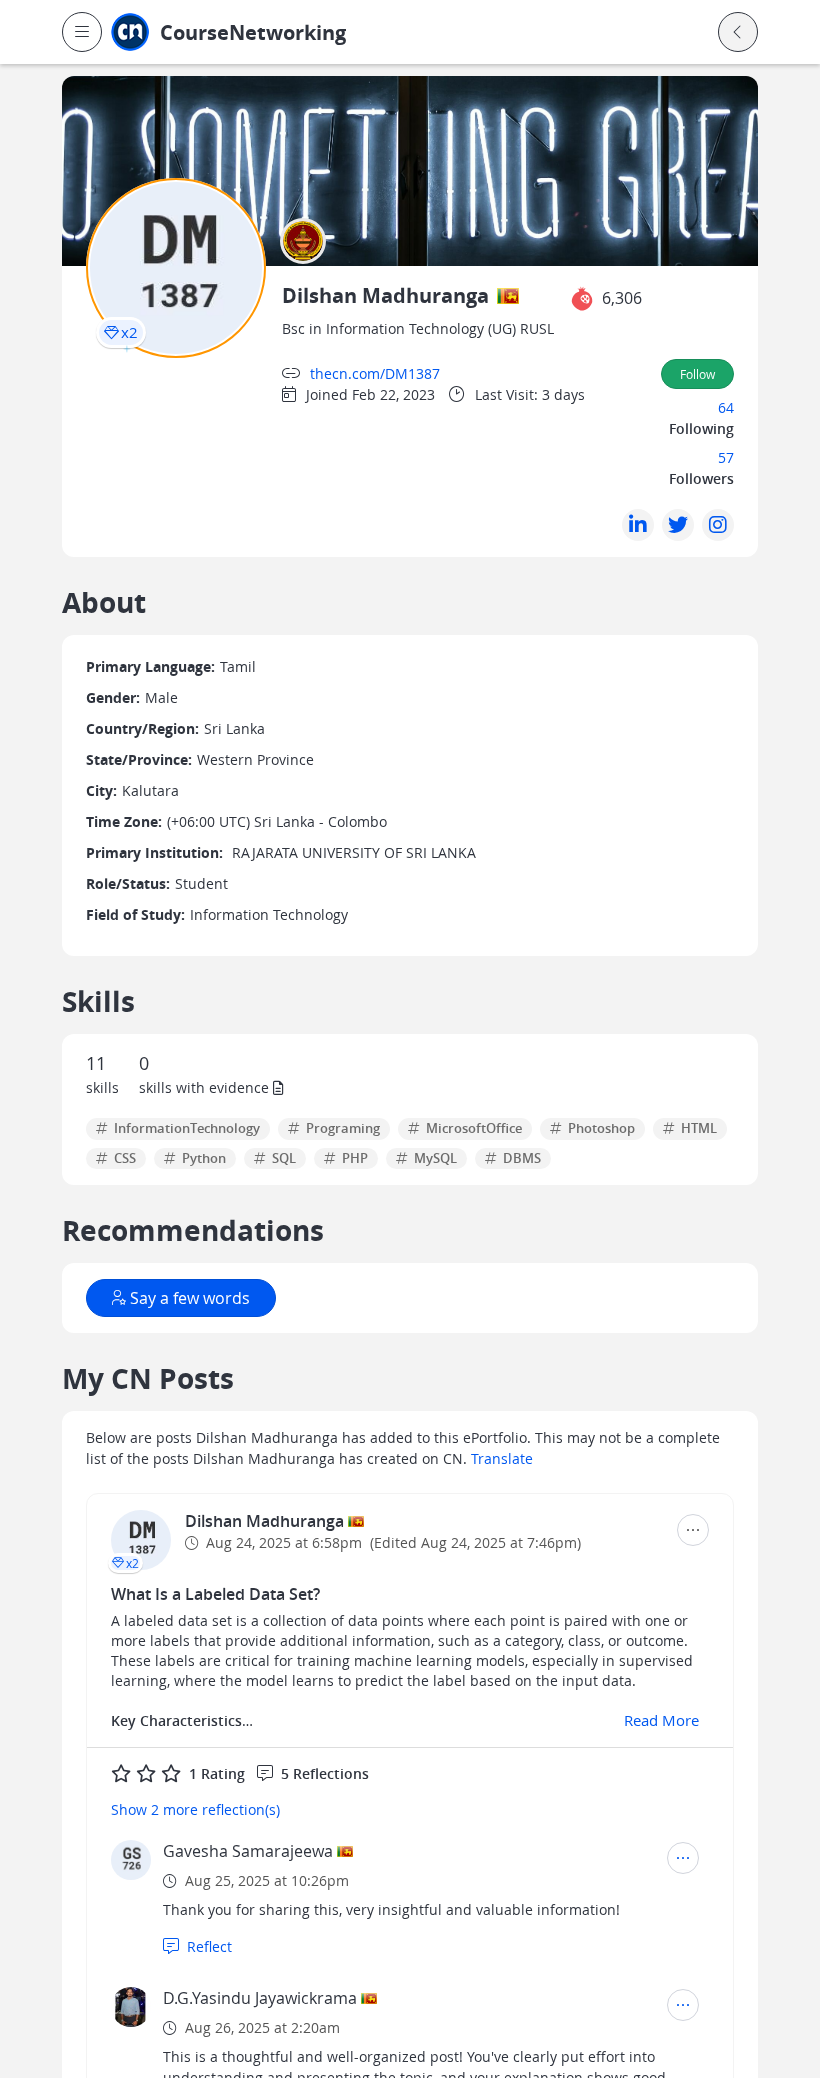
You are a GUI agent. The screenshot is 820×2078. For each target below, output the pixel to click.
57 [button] (726, 457)
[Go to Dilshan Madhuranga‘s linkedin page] (638, 525)
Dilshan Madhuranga (266, 1521)
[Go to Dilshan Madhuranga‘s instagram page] (718, 525)
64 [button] (726, 407)
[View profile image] (176, 266)
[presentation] (121, 332)
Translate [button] (502, 1458)
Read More (661, 1720)
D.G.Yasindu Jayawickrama (260, 1998)
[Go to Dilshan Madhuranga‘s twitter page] (678, 525)
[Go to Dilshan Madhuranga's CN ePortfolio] (141, 1540)
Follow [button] (697, 374)
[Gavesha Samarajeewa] (131, 1860)
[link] (291, 32)
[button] (82, 32)
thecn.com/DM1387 (375, 373)
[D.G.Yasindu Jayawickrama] (131, 2007)
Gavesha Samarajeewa (248, 1851)
